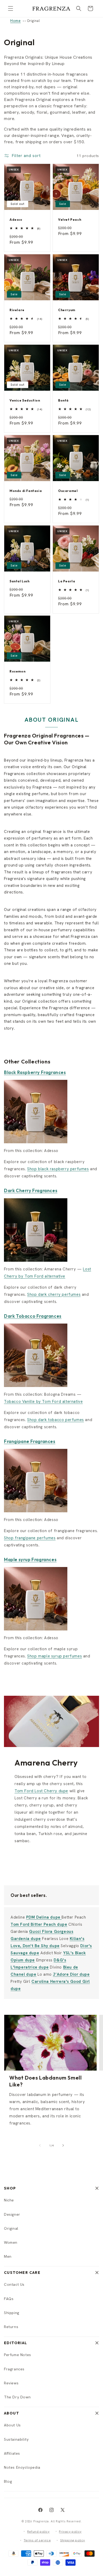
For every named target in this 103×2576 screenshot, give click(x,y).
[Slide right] (63, 2145)
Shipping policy (73, 2540)
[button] (11, 8)
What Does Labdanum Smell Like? (45, 2081)
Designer (12, 2214)
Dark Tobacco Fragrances (33, 1316)
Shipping (12, 2313)
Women (11, 2242)
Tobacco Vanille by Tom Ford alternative (43, 1402)
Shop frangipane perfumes (30, 1538)
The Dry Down (17, 2397)
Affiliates (12, 2453)
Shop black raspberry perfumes (58, 1169)
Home (15, 21)
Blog (8, 2481)
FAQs (9, 2299)
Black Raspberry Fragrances (35, 1072)
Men (8, 2256)
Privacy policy (70, 2532)
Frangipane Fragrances (30, 1441)
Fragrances (14, 2369)
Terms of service (37, 2540)
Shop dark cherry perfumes (54, 1294)
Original (11, 2228)
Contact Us (14, 2284)
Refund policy (38, 2532)
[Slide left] (40, 2145)
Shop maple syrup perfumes (55, 1656)
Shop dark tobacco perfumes (56, 1420)
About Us (12, 2425)
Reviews (11, 2383)
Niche (9, 2200)
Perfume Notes (18, 2355)
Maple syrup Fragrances (30, 1559)
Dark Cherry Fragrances (31, 1190)
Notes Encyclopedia (22, 2467)
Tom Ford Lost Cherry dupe (41, 1791)
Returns (11, 2327)
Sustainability (16, 2439)
